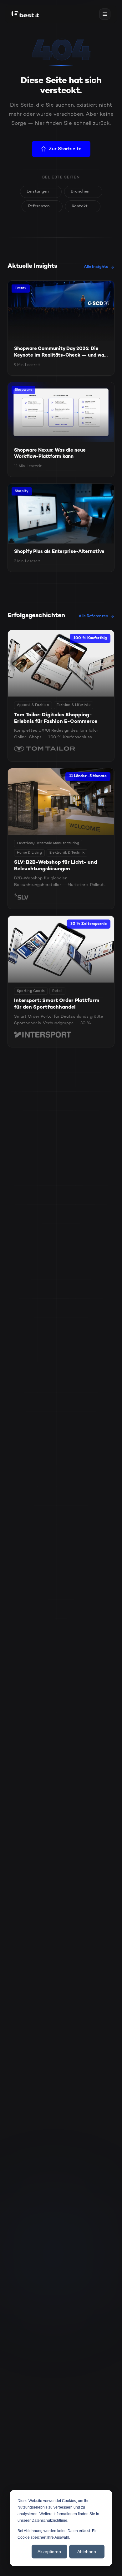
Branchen (80, 192)
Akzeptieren (49, 2552)
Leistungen (38, 192)
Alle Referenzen (93, 616)
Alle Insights (96, 267)
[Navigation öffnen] (105, 14)
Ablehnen (87, 2552)
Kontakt (80, 206)
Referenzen (39, 206)
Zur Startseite (65, 149)
